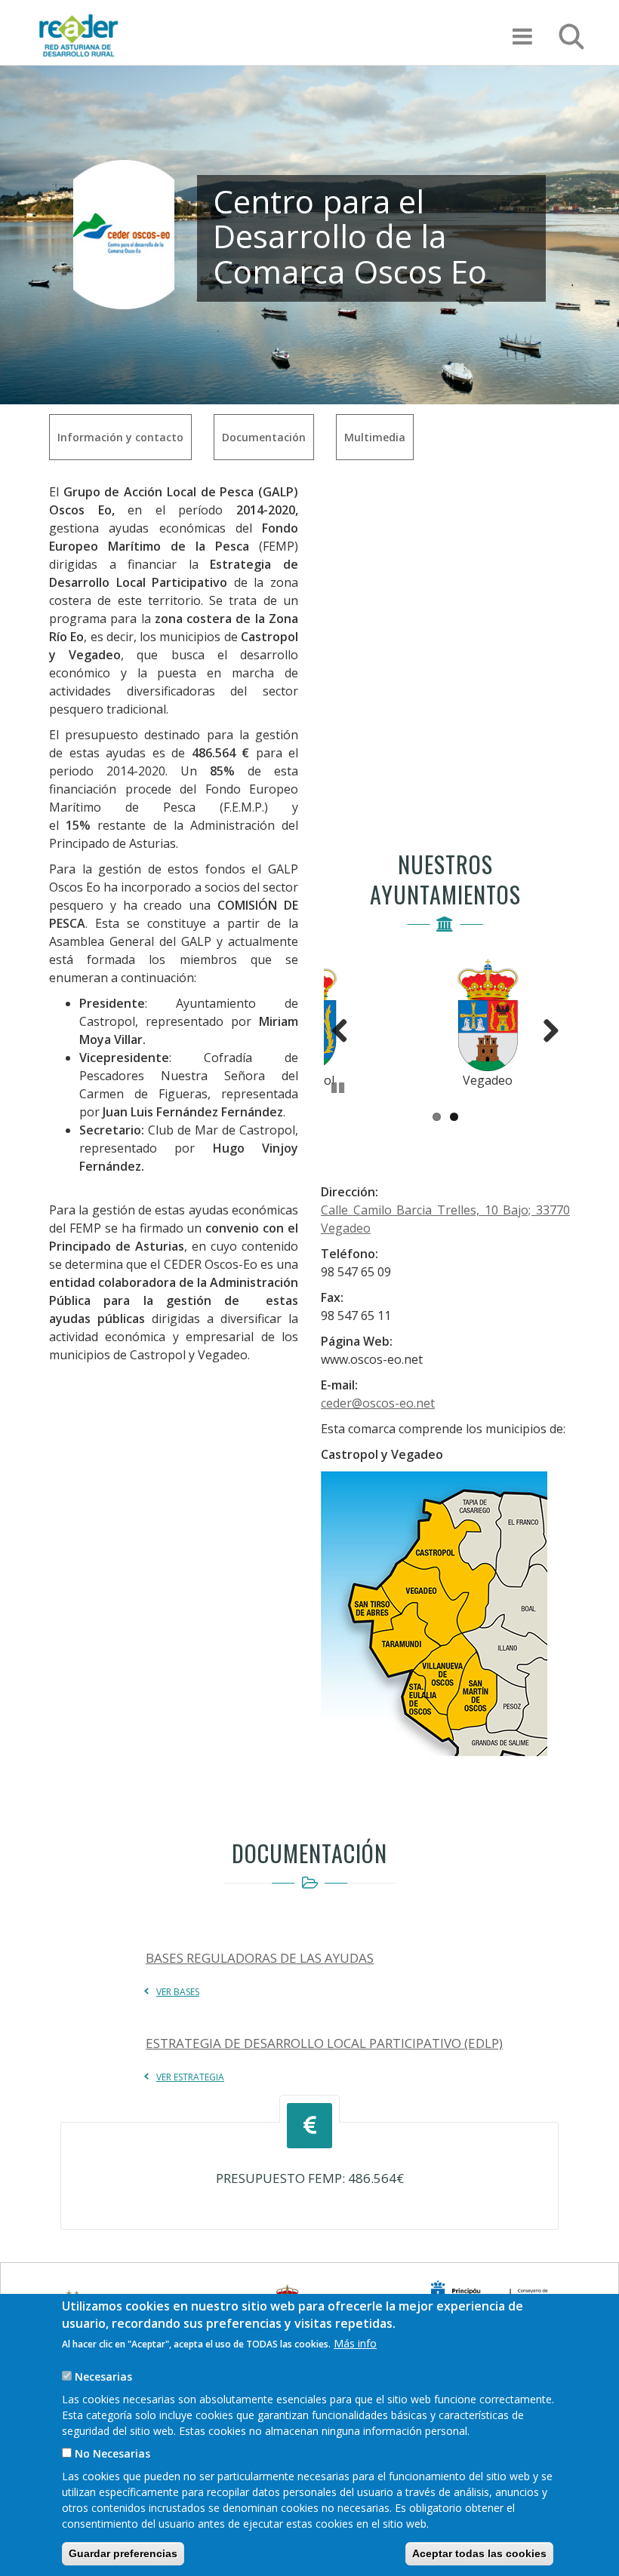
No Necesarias (112, 2453)
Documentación (264, 437)
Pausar (339, 1085)
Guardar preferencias (123, 2553)
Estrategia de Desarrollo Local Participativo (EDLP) (324, 2043)
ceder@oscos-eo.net (378, 1403)
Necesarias (103, 2376)
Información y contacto (120, 437)
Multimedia (375, 437)
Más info (355, 2343)
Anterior (346, 1027)
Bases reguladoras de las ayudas (260, 1958)
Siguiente (544, 1027)
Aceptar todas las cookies (479, 2553)
